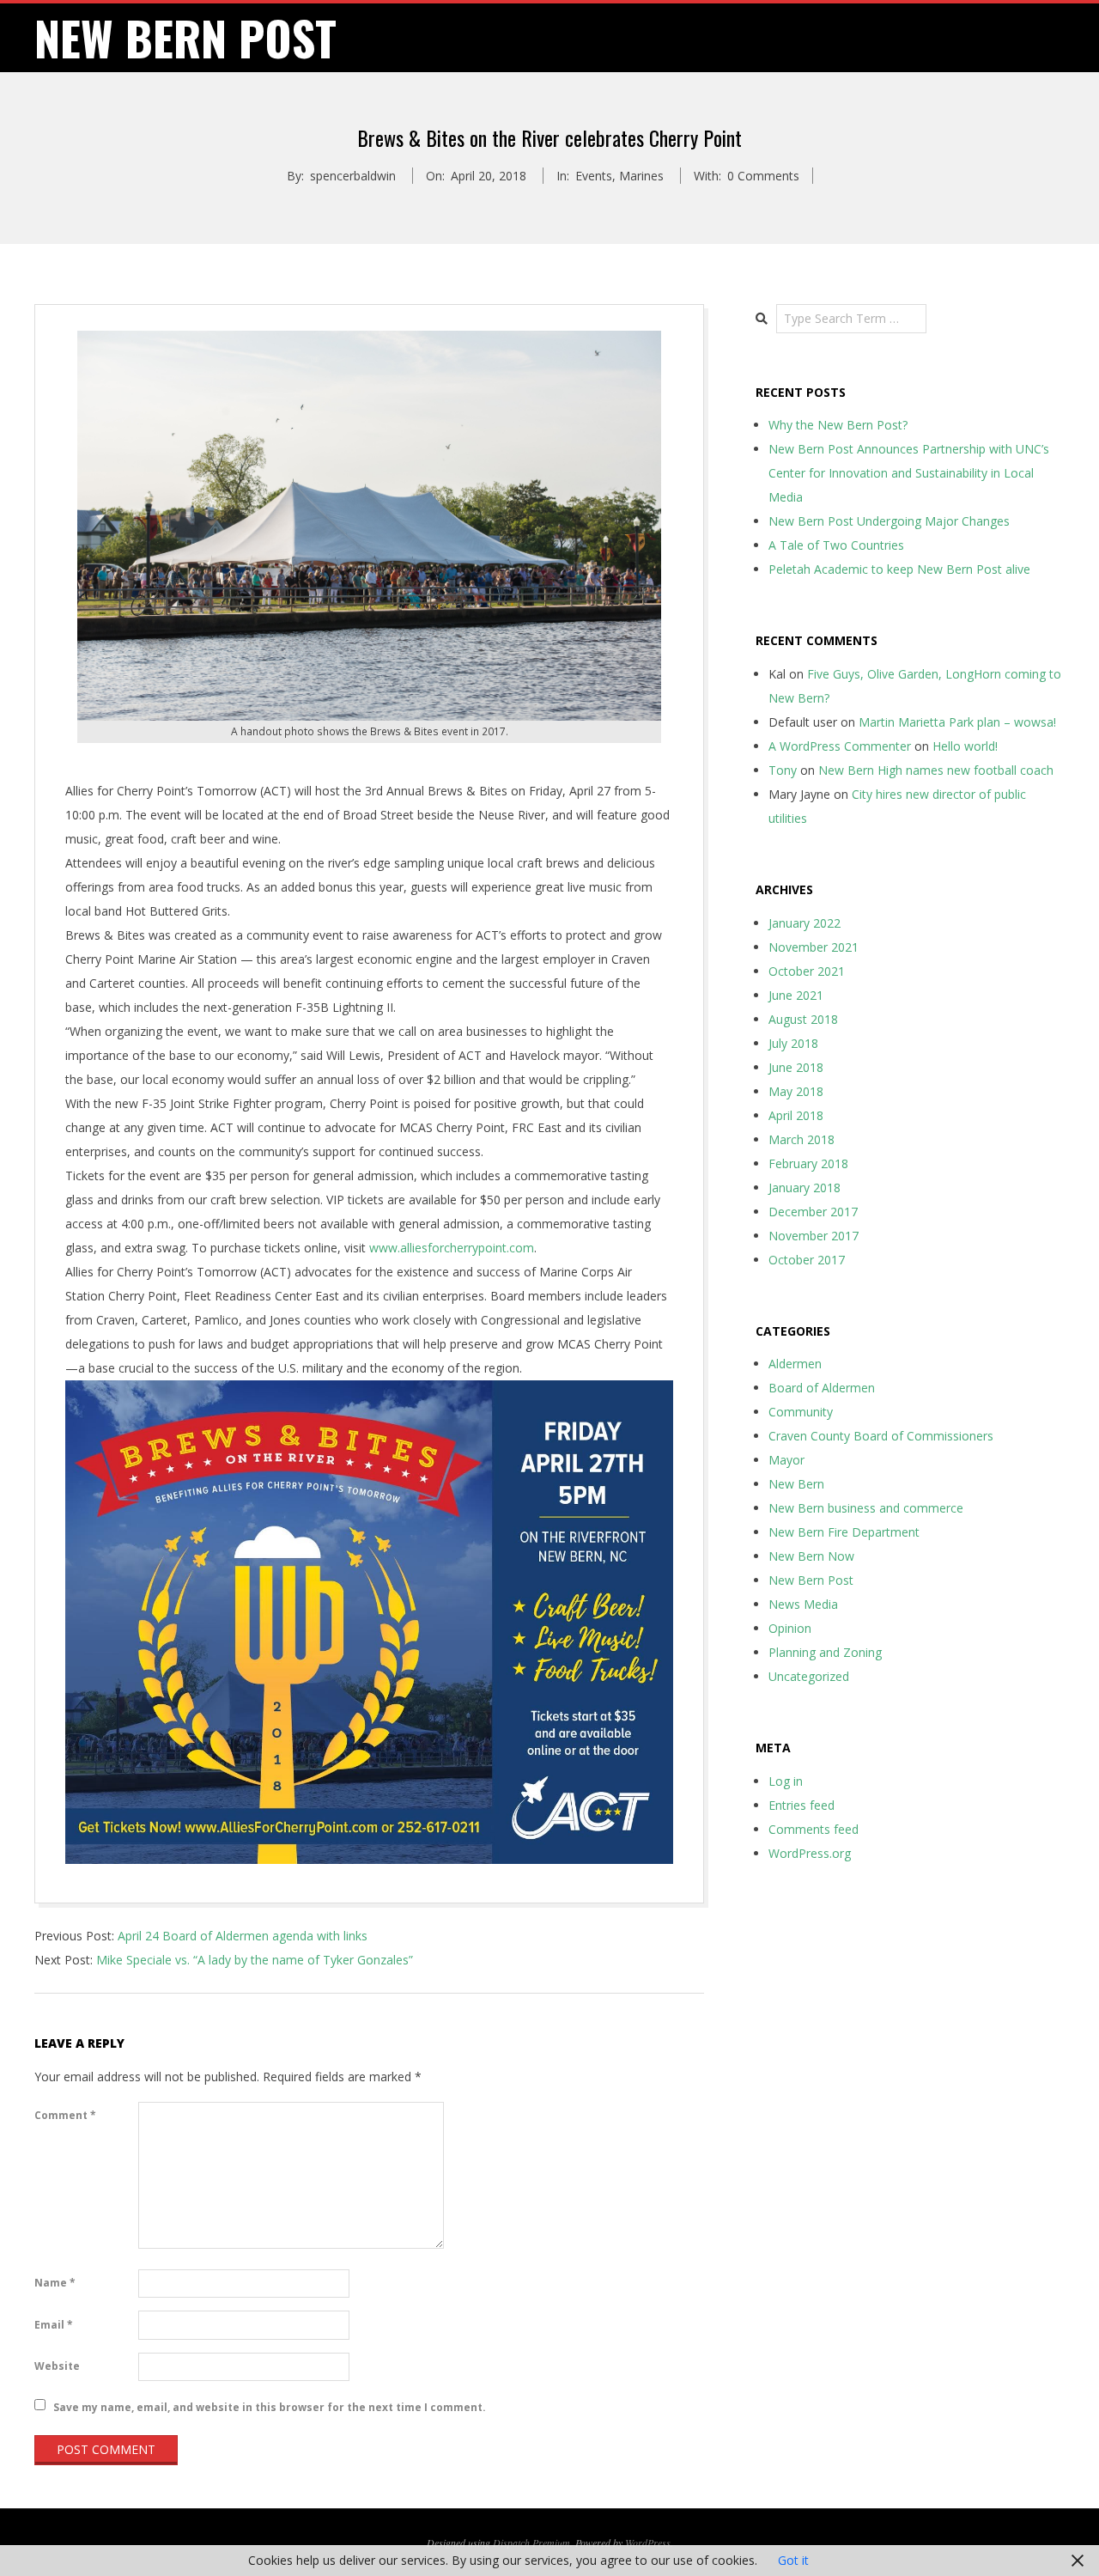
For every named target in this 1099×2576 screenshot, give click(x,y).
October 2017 (807, 1260)
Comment (65, 2115)
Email (54, 2325)
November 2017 (814, 1236)
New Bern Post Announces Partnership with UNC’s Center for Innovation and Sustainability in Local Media (909, 473)
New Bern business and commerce (866, 1508)
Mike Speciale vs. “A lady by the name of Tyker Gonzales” (255, 1960)
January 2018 (805, 1188)
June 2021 (796, 995)
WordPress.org (810, 1853)
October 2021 (807, 971)
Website (57, 2366)
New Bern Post (811, 1580)
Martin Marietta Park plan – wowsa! (957, 722)
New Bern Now (811, 1556)
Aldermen (795, 1364)
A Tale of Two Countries (836, 545)
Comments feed (814, 1829)
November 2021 (814, 947)
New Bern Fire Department (844, 1532)
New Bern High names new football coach (936, 770)
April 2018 (796, 1115)
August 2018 (803, 1019)
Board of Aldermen (822, 1388)
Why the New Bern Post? (838, 425)
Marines (641, 176)
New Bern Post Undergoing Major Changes (889, 521)
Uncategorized (809, 1676)
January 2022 (805, 923)
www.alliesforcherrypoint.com (452, 1248)
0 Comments (763, 176)
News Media (803, 1604)
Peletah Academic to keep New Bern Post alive (899, 569)
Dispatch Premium (531, 2543)
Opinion (790, 1628)
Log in (786, 1781)
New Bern (796, 1484)
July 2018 (793, 1043)
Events (594, 176)
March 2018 (801, 1139)
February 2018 (808, 1163)
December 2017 (813, 1212)
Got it (793, 2560)
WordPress (648, 2543)
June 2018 (796, 1067)
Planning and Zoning (825, 1652)
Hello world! (965, 746)
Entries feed (801, 1805)
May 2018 (796, 1091)
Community (801, 1412)
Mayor (786, 1460)
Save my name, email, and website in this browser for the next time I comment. (270, 2406)
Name (55, 2283)
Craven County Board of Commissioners (881, 1436)
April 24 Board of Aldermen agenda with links (243, 1936)
